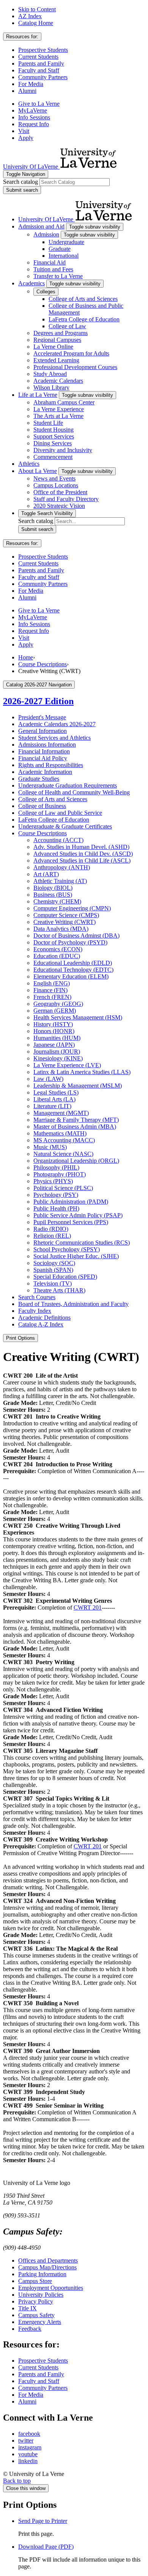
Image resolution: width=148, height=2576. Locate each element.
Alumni (27, 91)
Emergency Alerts (40, 2322)
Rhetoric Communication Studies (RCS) (82, 1243)
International (64, 256)
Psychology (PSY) (56, 1195)
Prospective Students (43, 50)
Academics (31, 283)
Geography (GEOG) (58, 1004)
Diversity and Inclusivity (63, 450)
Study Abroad (50, 374)
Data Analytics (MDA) (61, 929)
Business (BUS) (53, 895)
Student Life (48, 423)
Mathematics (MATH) (60, 1133)
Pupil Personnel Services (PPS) (71, 1222)
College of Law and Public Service (60, 813)
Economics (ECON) (58, 949)
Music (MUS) (50, 1147)
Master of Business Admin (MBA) (75, 1127)
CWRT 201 (88, 1607)
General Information (43, 731)
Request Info (34, 124)
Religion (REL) (52, 1236)
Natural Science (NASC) (63, 1154)
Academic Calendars (58, 381)
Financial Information (44, 751)
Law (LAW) (48, 1079)
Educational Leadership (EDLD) (73, 963)
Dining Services (53, 443)
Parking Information (42, 2274)
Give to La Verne (39, 104)
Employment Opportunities (51, 2288)
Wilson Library (51, 388)
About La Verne (38, 471)
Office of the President (60, 492)
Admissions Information (47, 745)
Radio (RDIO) (51, 1229)
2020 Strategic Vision (59, 506)
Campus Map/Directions (47, 2267)
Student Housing (54, 430)
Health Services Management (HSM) (78, 1017)
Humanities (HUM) (57, 1038)
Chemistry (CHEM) (57, 901)
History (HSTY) (53, 1024)
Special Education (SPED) (65, 1277)
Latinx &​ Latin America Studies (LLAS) (82, 1072)
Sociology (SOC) (54, 1263)
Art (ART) (46, 874)
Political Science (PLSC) (63, 1188)
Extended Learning (56, 360)
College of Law (67, 326)
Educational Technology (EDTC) (73, 970)
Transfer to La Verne (58, 276)
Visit (24, 131)
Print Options (20, 1338)
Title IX (28, 2308)
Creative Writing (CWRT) (65, 922)
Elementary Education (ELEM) (71, 976)
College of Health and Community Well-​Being (74, 792)
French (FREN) (52, 997)
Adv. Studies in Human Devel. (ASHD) (81, 847)
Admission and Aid (41, 226)
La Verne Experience (59, 409)
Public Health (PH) (56, 1208)
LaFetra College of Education (84, 319)
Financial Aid (50, 262)
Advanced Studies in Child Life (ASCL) (82, 860)
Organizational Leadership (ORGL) (76, 1161)
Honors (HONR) (54, 1031)
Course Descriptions (43, 664)
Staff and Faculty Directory (66, 499)
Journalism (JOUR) (57, 1052)
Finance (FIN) (50, 990)
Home (26, 657)
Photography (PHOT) (60, 1174)
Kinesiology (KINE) (58, 1058)
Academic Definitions (44, 1318)
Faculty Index (35, 1311)
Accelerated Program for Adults (71, 353)
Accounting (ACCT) (58, 840)
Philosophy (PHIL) (56, 1167)
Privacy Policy (36, 2301)
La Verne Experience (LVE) (67, 1065)
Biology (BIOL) (53, 888)
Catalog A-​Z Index (41, 1324)
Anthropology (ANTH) (62, 867)
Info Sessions (34, 117)
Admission (46, 234)
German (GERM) (55, 1011)
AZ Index (30, 16)
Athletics (29, 464)
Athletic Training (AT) (60, 881)
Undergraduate (66, 242)
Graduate (60, 249)
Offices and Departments (48, 2260)
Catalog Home (36, 23)
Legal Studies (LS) (56, 1092)
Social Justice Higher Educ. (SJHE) (76, 1256)
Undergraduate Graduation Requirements (68, 785)
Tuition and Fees (53, 269)
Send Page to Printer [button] (43, 2521)
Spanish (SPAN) (53, 1270)
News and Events (54, 478)
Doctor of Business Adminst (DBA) (76, 936)
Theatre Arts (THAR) (59, 1290)
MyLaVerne (33, 110)
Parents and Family (41, 63)
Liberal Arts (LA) (54, 1099)
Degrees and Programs (61, 333)
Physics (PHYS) (53, 1181)
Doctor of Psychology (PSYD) (70, 942)
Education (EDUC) (57, 956)
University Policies (41, 2295)
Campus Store (35, 2281)
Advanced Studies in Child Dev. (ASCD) (83, 854)
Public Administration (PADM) (71, 1202)
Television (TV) (53, 1283)
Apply (26, 138)
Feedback (30, 2329)
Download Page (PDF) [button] (46, 2547)
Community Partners (43, 77)
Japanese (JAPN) (54, 1045)
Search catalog (20, 182)
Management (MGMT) (61, 1113)
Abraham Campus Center (64, 402)
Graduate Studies (39, 779)
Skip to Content (37, 9)
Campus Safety (36, 2315)
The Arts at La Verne (58, 416)
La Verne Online (53, 347)
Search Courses (37, 1297)
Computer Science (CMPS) (66, 915)
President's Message (42, 717)
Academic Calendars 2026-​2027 (57, 724)
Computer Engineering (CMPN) (72, 908)
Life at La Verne (38, 395)
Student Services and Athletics (54, 738)
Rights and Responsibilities (51, 765)
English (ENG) (52, 983)
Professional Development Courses (75, 367)
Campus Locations (56, 485)
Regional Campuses (57, 340)
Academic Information (45, 772)
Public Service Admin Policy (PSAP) (78, 1215)
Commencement (53, 457)
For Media (31, 84)
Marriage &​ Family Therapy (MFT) (76, 1120)
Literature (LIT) (52, 1106)
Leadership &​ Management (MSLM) (78, 1086)
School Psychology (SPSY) (67, 1249)
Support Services (54, 436)
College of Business (42, 806)
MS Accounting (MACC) (64, 1140)
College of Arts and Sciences (83, 299)
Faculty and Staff (39, 70)
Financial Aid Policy (43, 758)
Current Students (38, 57)
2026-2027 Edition (38, 701)
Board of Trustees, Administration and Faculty (73, 1304)
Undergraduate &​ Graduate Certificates (65, 826)
